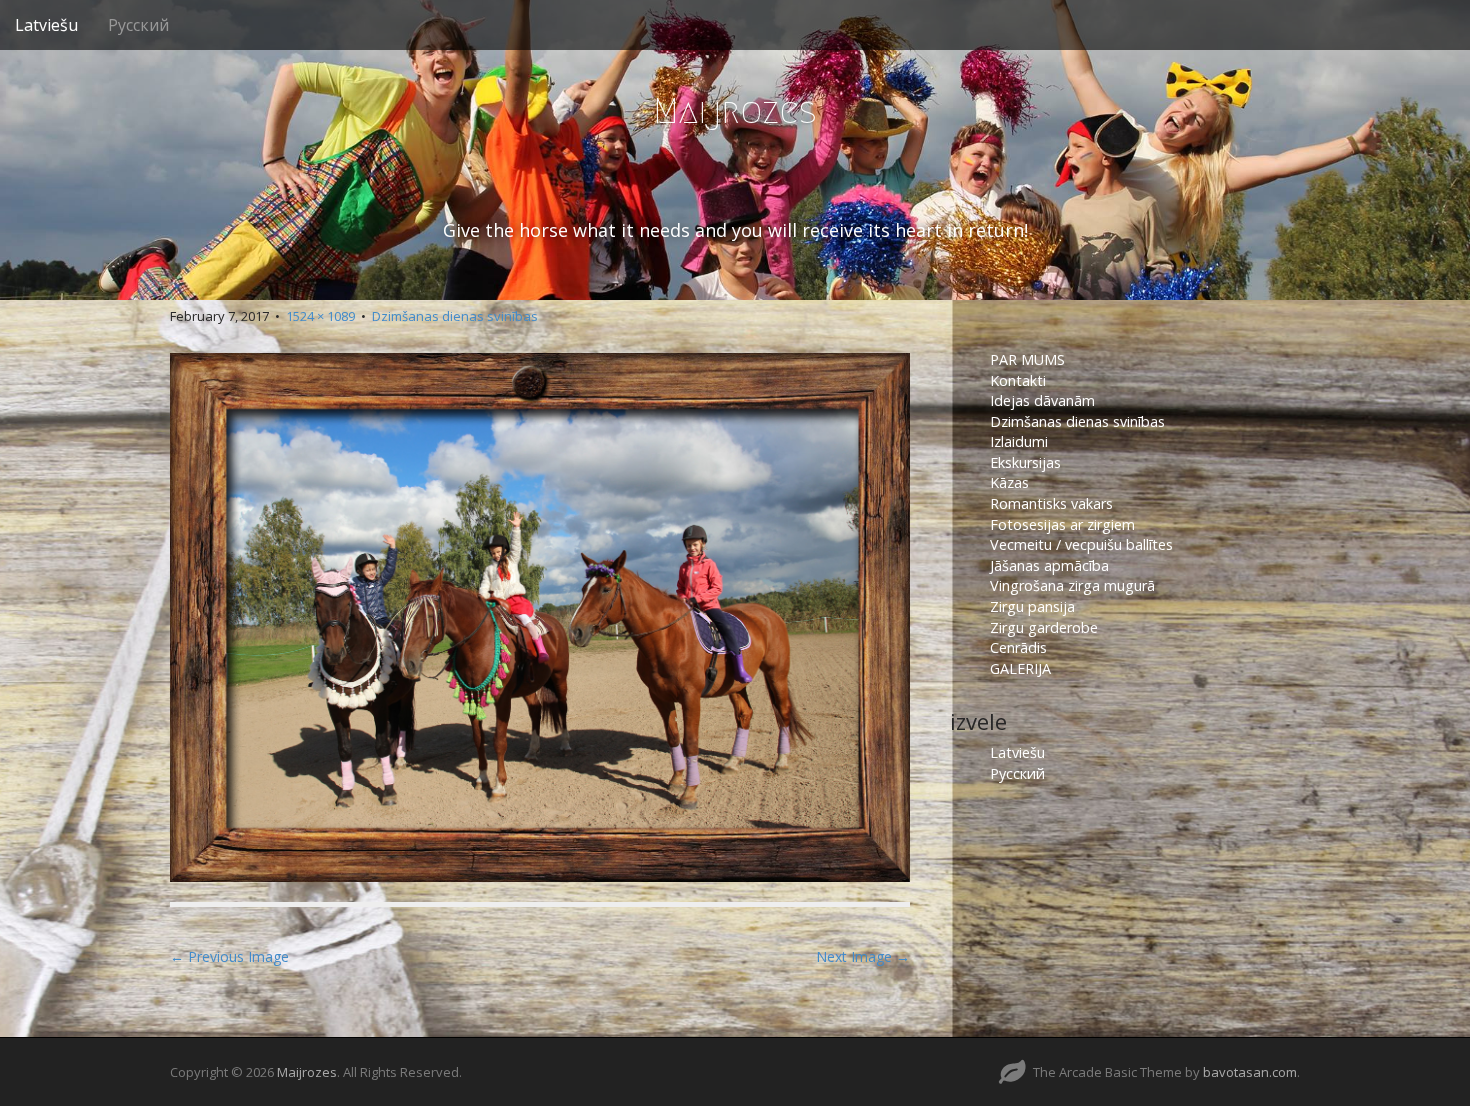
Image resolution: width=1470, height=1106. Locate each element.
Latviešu (46, 25)
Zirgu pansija (1032, 606)
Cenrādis (1018, 647)
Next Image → (863, 956)
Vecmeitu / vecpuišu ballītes (1081, 544)
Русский (138, 25)
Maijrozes (735, 110)
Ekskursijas (1025, 462)
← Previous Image (229, 956)
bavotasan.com (1250, 1072)
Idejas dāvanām (1042, 400)
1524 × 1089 (320, 316)
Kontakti (1020, 380)
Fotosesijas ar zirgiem (1062, 524)
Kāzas (1009, 482)
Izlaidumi (1019, 441)
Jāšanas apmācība (1049, 565)
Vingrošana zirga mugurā (1072, 585)
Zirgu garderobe (1044, 627)
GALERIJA (1020, 668)
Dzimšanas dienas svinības (455, 316)
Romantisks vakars (1051, 503)
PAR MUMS (1027, 359)
